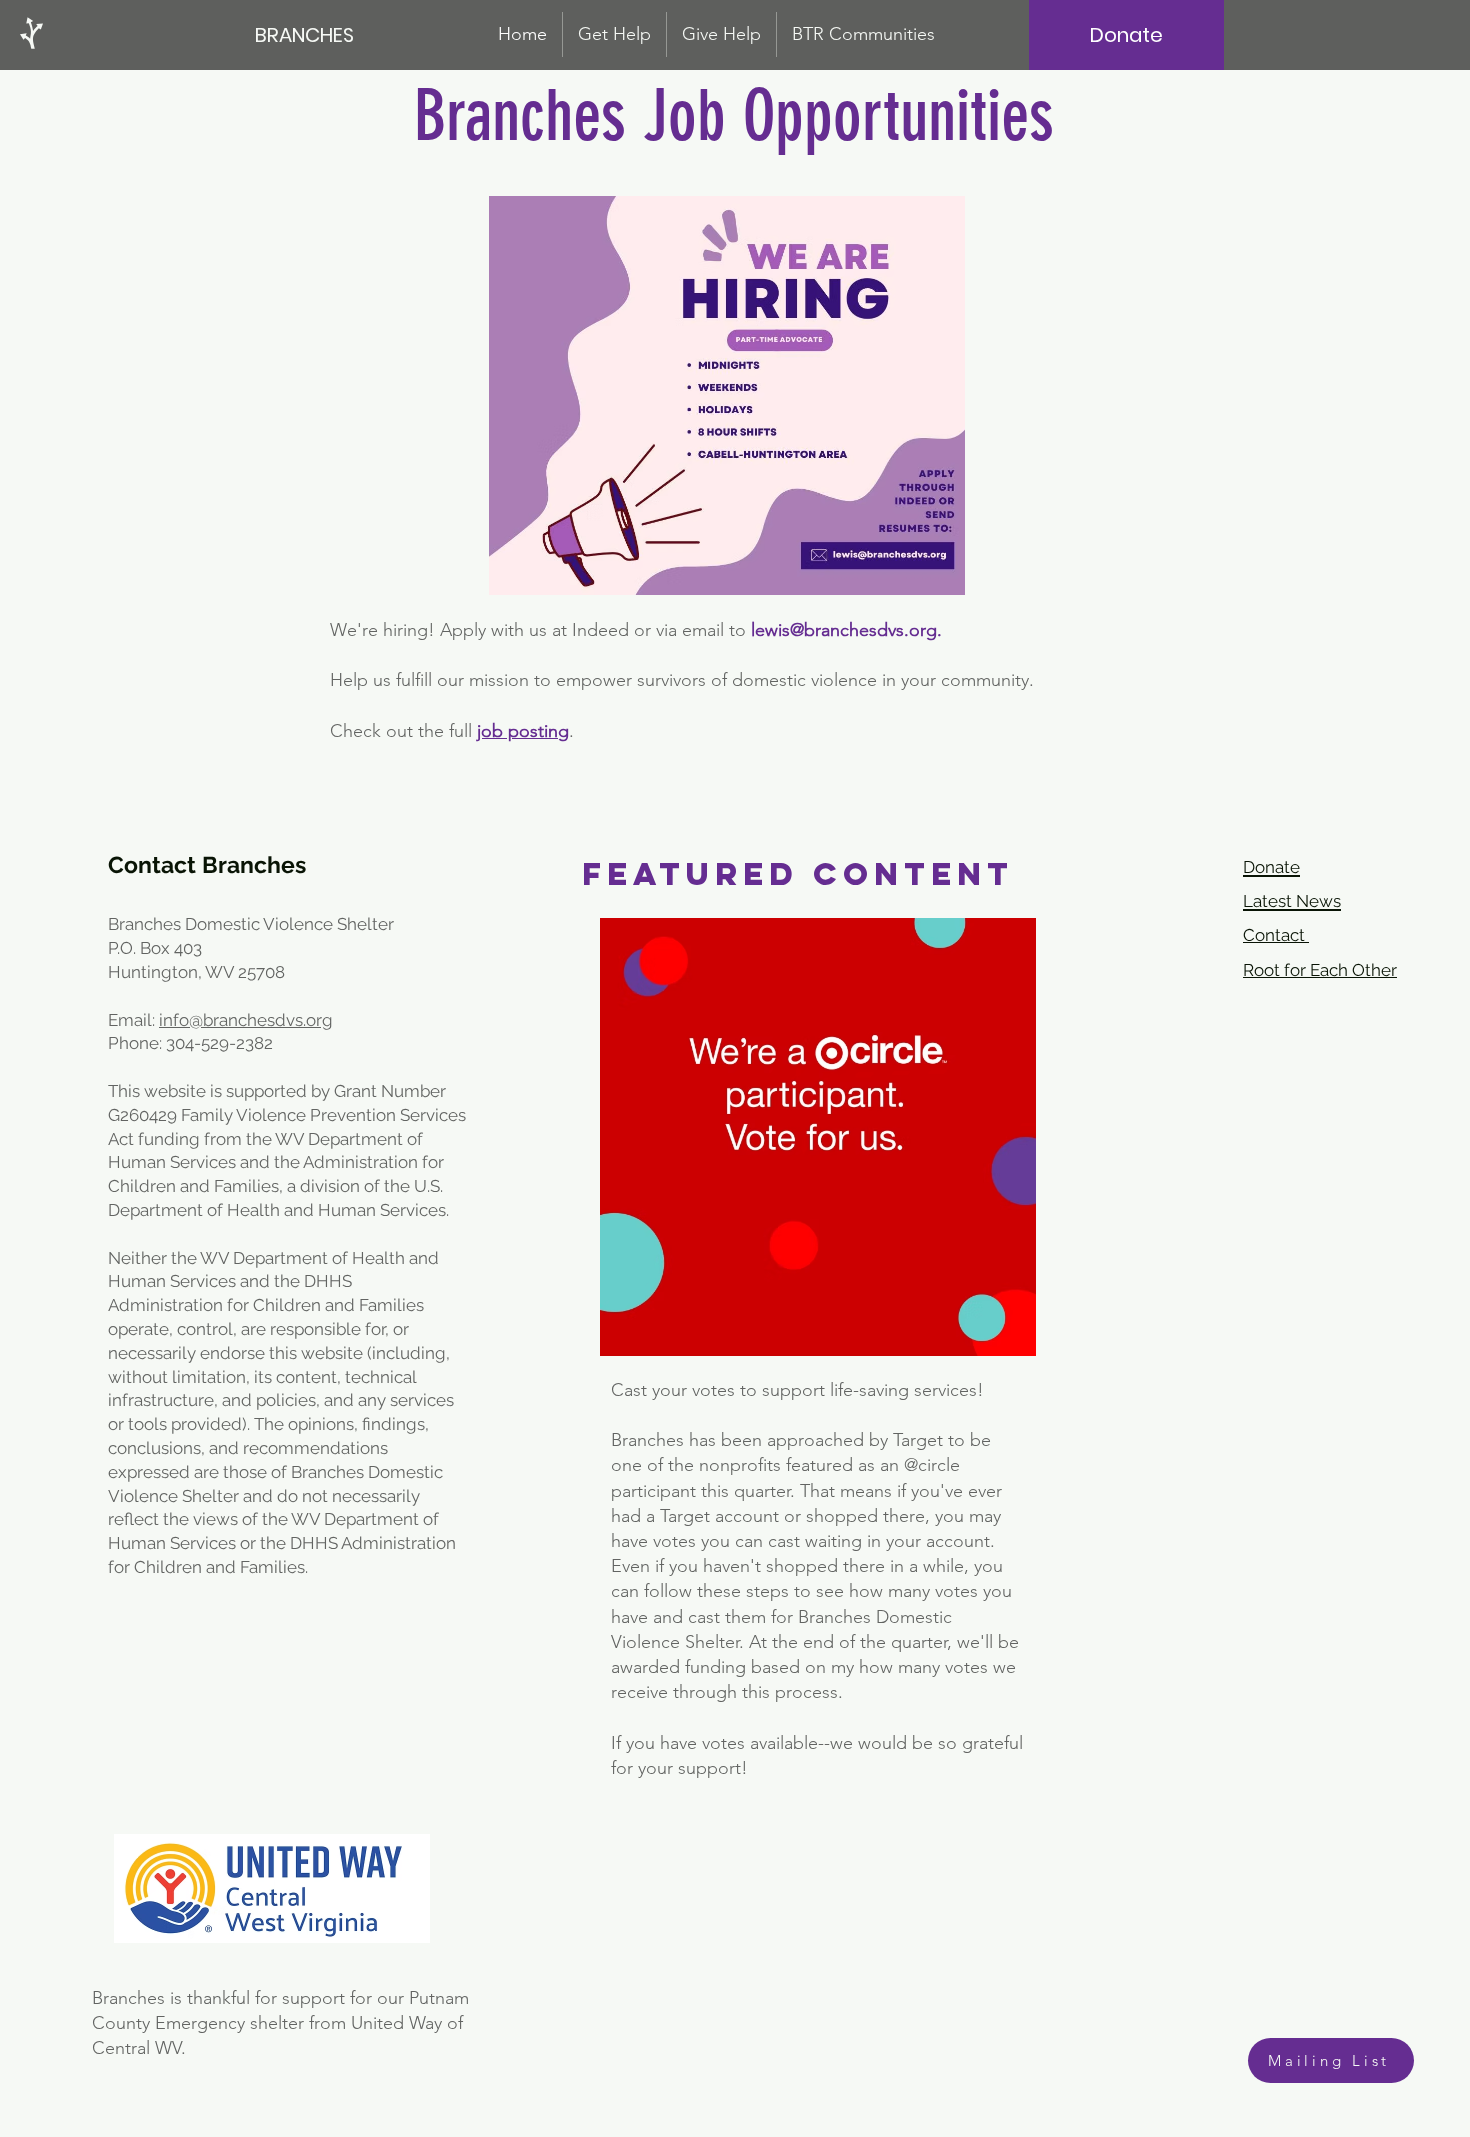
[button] (863, 34)
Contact (1276, 935)
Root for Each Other (1320, 970)
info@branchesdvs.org (246, 1020)
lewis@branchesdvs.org (844, 630)
